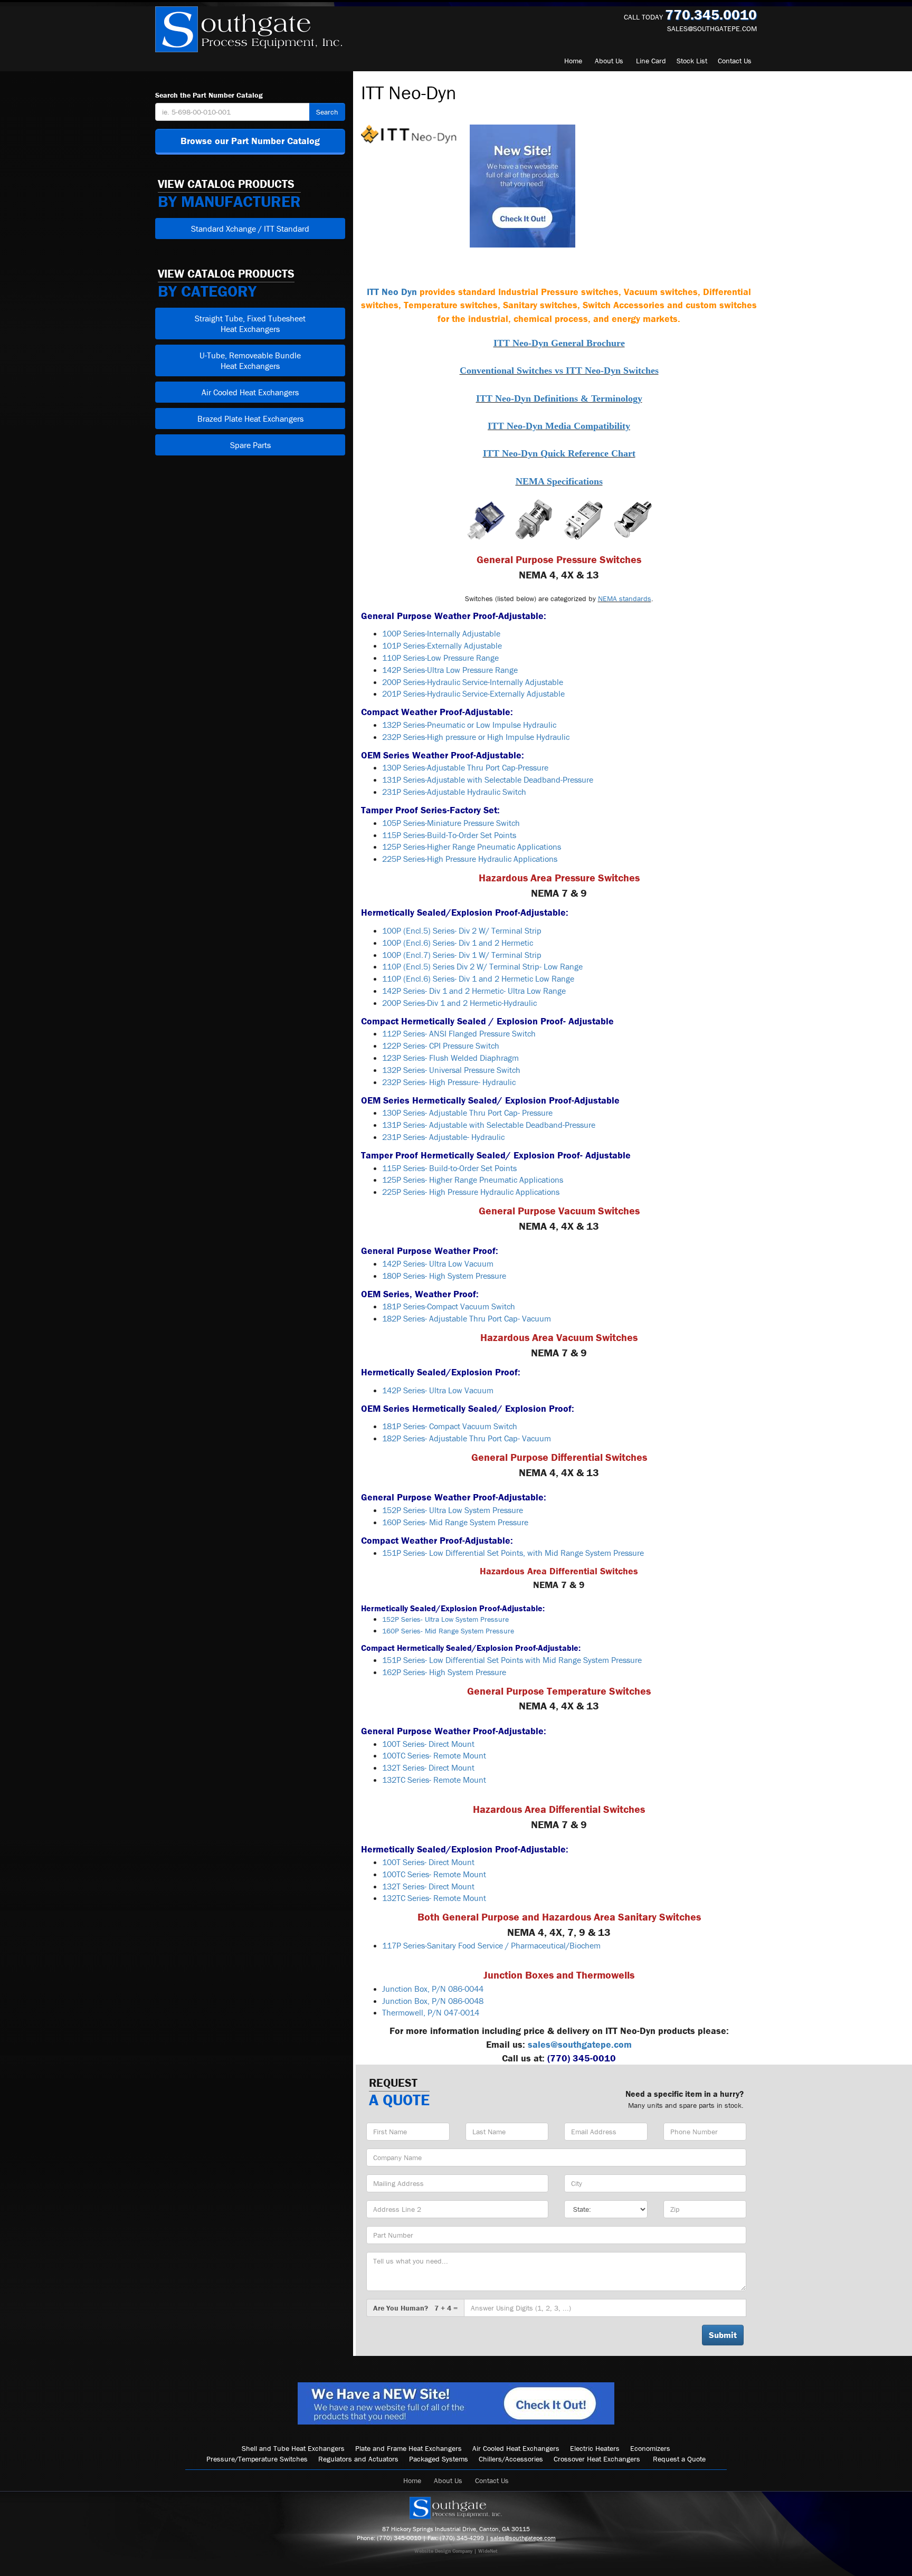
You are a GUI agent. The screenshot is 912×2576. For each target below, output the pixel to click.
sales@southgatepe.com (712, 28)
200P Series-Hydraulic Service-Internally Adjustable (473, 682)
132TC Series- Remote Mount (434, 1780)
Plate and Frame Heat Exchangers (408, 2448)
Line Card (651, 61)
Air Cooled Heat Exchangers (250, 392)
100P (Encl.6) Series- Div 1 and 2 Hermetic (458, 943)
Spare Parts (250, 445)
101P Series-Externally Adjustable (442, 645)
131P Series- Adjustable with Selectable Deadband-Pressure (489, 1125)
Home (573, 61)
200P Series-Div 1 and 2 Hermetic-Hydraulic (459, 1003)
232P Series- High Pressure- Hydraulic (449, 1082)
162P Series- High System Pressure (444, 1672)
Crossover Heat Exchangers (597, 2459)
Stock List (692, 61)
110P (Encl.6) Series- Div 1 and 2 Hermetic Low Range (478, 978)
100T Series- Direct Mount (428, 1744)
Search (327, 112)
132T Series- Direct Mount (428, 1767)
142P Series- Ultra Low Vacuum (438, 1263)
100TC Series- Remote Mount (434, 1755)
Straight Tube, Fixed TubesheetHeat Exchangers (250, 324)
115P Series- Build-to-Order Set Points (449, 1168)
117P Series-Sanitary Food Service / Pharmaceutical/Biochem (491, 1945)
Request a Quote (679, 2459)
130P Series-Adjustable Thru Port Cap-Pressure (465, 767)
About (609, 61)
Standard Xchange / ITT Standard (250, 229)
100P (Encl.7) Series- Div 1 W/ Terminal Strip (462, 955)
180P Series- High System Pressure (444, 1276)
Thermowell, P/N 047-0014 (431, 2012)
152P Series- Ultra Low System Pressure (453, 1510)
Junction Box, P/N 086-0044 (433, 1989)
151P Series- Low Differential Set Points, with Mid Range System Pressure (513, 1553)
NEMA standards (625, 598)
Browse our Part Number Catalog (250, 141)
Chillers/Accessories (511, 2459)
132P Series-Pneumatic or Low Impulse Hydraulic (469, 725)
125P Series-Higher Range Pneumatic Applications (472, 847)
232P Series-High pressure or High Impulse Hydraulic (476, 737)
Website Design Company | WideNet (456, 2551)
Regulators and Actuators (358, 2459)
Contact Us (492, 2480)
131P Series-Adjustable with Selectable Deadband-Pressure (488, 780)
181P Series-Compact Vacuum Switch (449, 1306)
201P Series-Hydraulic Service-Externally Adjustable (473, 693)
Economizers (650, 2448)
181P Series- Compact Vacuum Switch (450, 1426)
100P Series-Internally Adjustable (441, 633)
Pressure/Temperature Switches (257, 2459)
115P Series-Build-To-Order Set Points (449, 835)
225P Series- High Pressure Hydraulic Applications (471, 1192)
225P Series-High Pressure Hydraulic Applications (470, 859)
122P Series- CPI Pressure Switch (441, 1045)
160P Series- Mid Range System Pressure (455, 1522)
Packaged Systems (439, 2459)
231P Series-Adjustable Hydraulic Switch (454, 792)
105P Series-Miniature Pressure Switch (451, 823)
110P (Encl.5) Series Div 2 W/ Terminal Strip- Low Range (482, 966)
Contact (735, 61)
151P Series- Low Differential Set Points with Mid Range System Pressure (512, 1660)
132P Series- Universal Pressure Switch (451, 1070)
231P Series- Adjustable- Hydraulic (443, 1137)
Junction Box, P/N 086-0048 (433, 2001)
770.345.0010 (711, 15)
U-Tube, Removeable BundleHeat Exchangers (250, 360)
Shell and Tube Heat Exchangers (293, 2448)
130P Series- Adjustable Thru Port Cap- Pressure (467, 1113)
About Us (448, 2480)
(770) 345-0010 (399, 2538)
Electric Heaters (595, 2448)
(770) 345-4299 (462, 2538)
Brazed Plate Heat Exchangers (250, 419)
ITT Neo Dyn (392, 292)
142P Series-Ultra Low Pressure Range (450, 670)
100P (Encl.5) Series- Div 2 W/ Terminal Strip (462, 930)
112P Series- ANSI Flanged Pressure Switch (459, 1033)
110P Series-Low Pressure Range (440, 658)
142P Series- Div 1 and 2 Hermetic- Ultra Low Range (474, 991)
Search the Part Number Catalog (209, 95)
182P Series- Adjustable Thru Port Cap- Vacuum (467, 1318)
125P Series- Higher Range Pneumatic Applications (473, 1180)
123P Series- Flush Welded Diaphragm (450, 1058)
